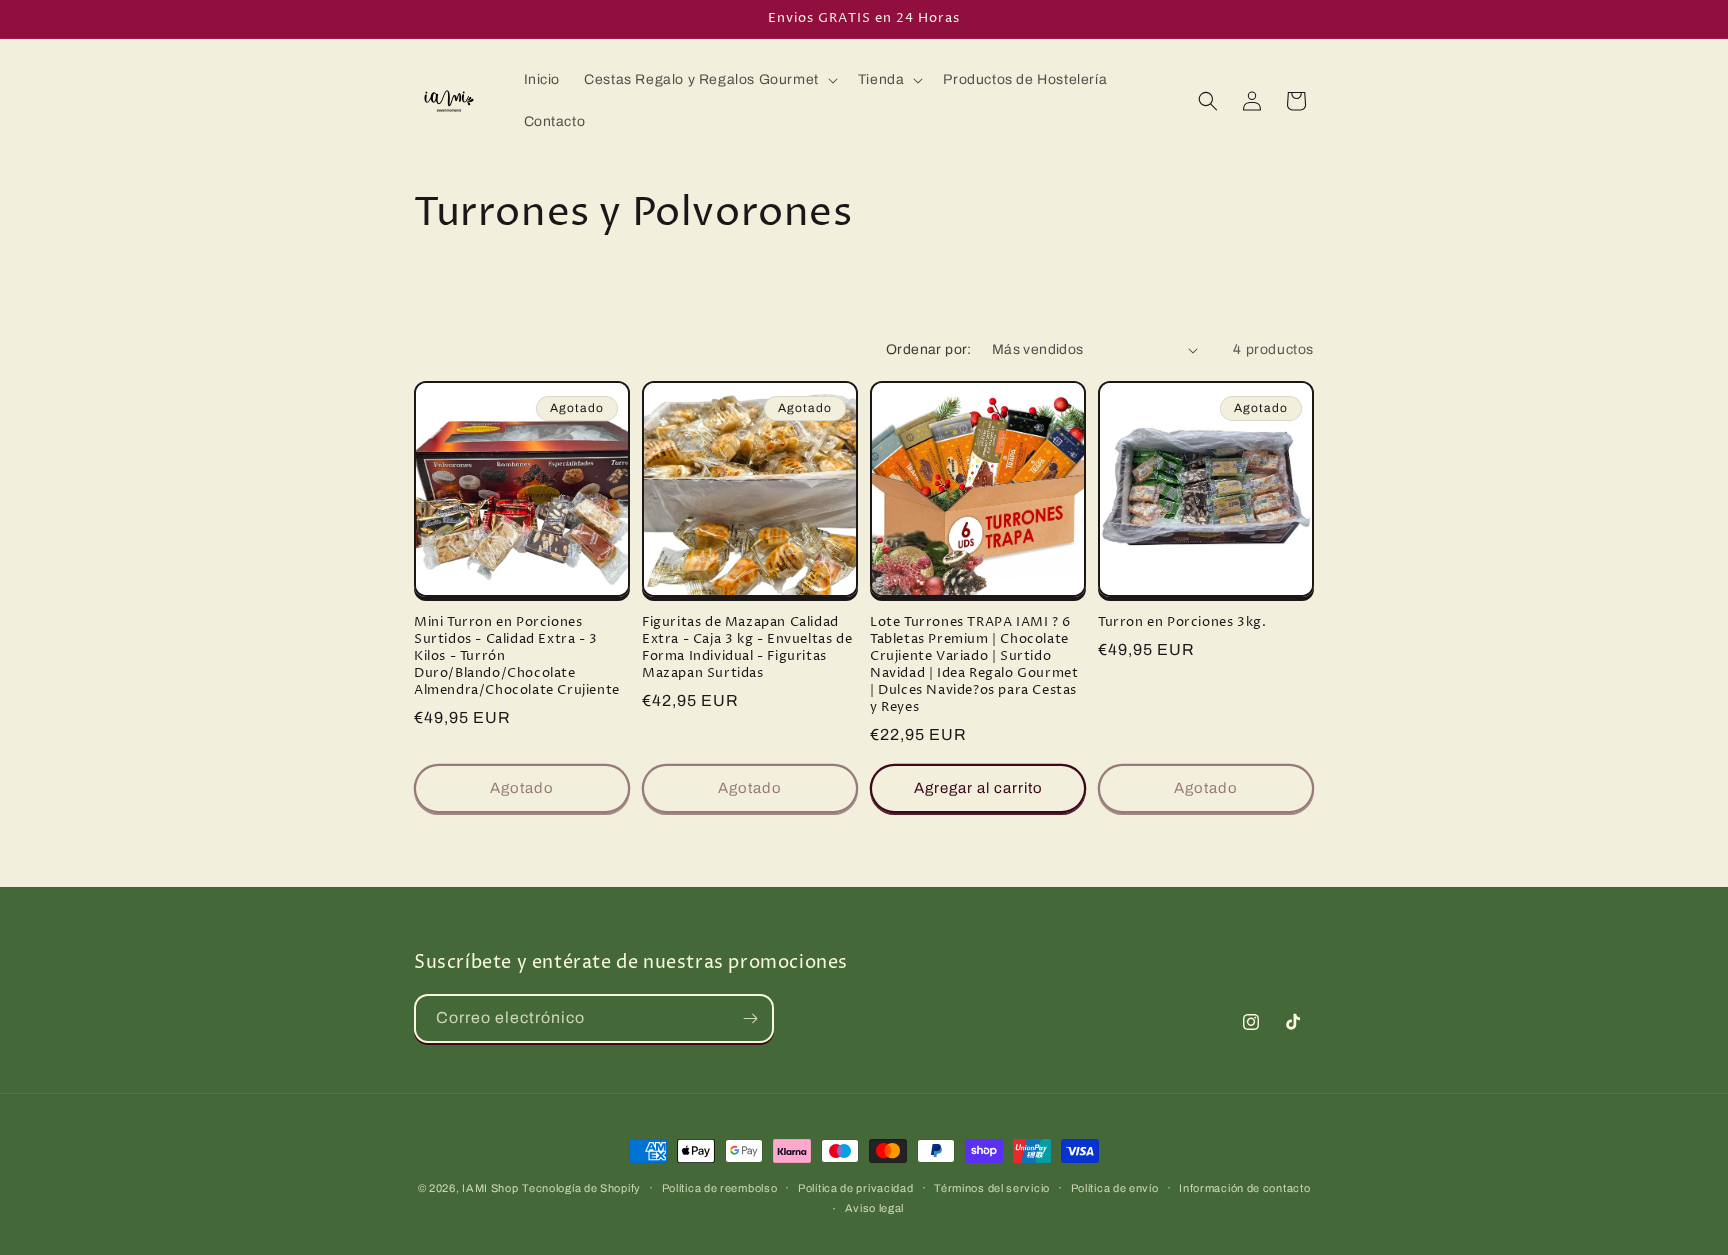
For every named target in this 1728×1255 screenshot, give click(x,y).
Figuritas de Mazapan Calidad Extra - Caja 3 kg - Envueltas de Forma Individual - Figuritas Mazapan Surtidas (747, 648)
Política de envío (1115, 1188)
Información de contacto (1244, 1188)
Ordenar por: (929, 349)
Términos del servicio (992, 1188)
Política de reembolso (720, 1188)
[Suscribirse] (750, 1018)
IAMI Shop (490, 1188)
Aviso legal (875, 1208)
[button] (709, 80)
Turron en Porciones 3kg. (1182, 622)
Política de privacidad (855, 1188)
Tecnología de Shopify (581, 1188)
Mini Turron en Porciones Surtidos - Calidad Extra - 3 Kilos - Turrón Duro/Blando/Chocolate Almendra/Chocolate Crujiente (517, 656)
